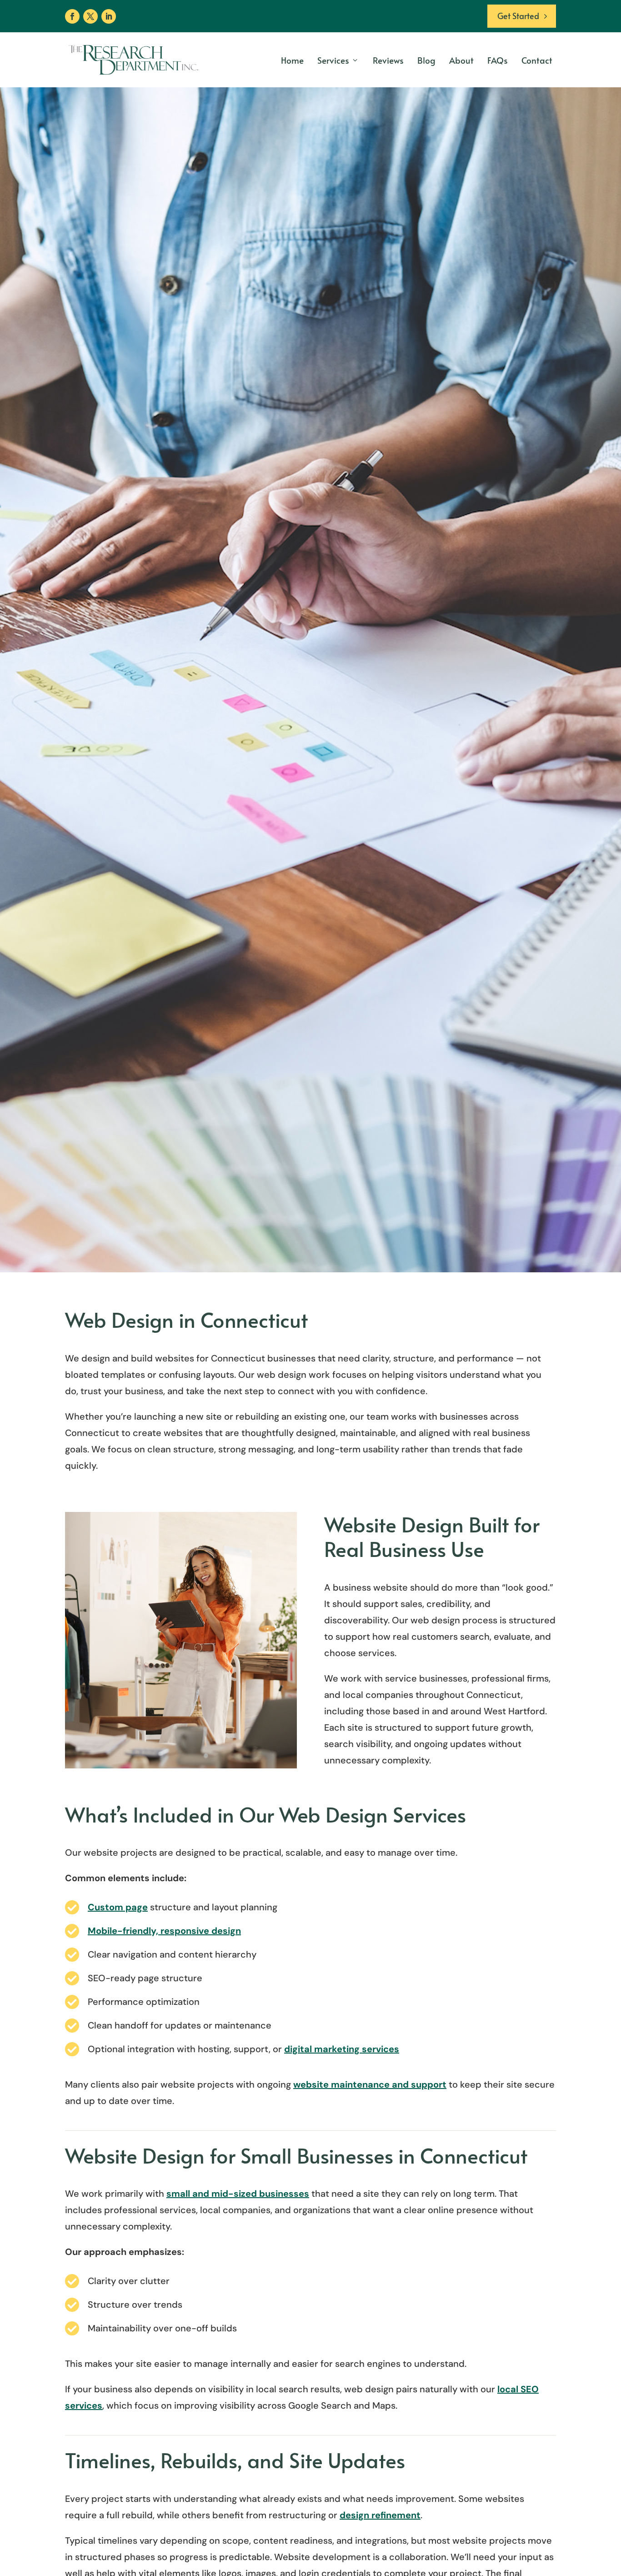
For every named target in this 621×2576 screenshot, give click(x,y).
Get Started (518, 16)
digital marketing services (342, 2049)
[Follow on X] (90, 16)
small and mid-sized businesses (238, 2194)
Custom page (118, 1907)
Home (292, 60)
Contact (537, 60)
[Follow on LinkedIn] (109, 16)
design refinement (380, 2515)
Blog (426, 60)
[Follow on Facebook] (72, 16)
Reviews (388, 60)
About (461, 60)
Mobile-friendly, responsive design (164, 1931)
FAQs (498, 60)
